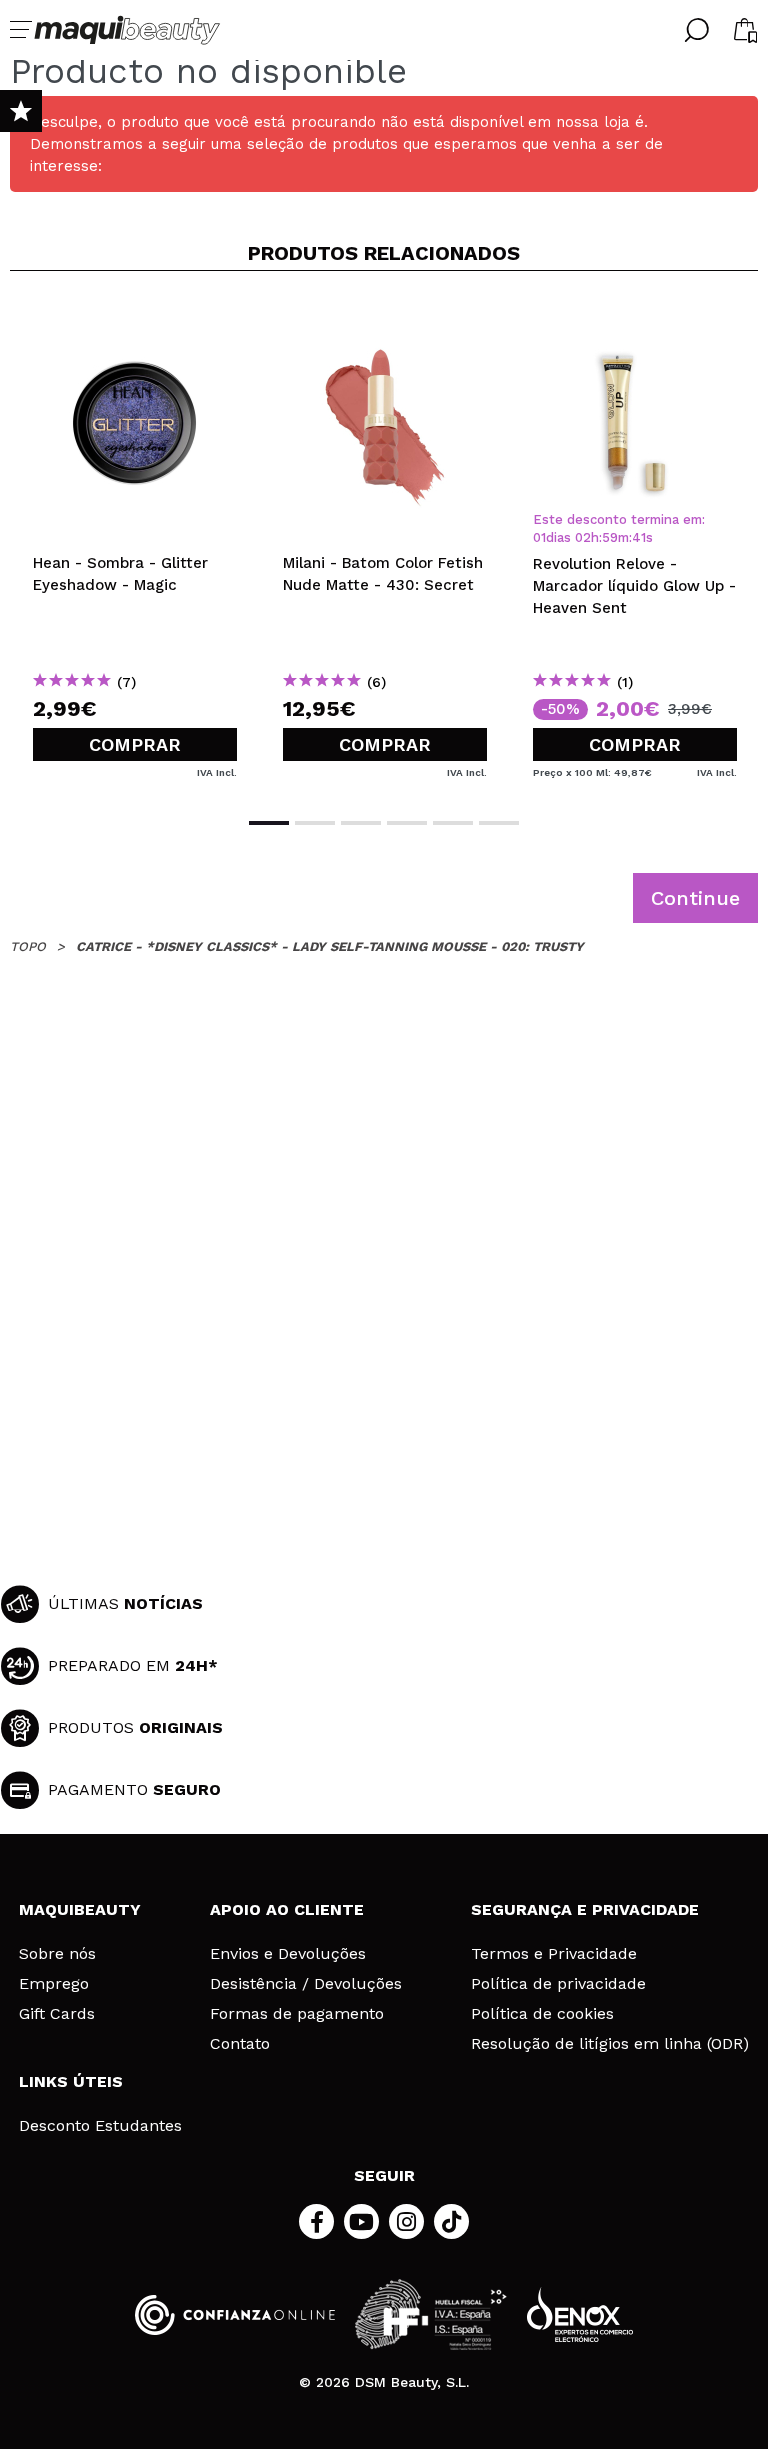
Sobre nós (57, 1954)
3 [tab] (361, 823)
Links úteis (71, 2081)
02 (583, 537)
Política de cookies (542, 2014)
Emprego (54, 1984)
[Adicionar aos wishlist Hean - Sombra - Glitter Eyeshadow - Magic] (135, 319)
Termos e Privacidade (554, 1954)
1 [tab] (269, 823)
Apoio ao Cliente (287, 1909)
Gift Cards (57, 2014)
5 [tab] (453, 823)
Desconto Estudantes (100, 2126)
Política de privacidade (558, 1984)
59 (610, 537)
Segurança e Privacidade (585, 1909)
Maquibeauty (80, 1909)
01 (539, 537)
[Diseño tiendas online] (580, 2314)
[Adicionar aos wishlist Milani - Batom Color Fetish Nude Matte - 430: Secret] (385, 319)
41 (639, 537)
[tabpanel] (135, 542)
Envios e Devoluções (288, 1954)
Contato (240, 2044)
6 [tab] (499, 823)
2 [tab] (315, 823)
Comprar (135, 744)
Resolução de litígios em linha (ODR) (610, 2044)
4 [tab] (407, 823)
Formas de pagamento (297, 2014)
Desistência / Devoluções (306, 1984)
